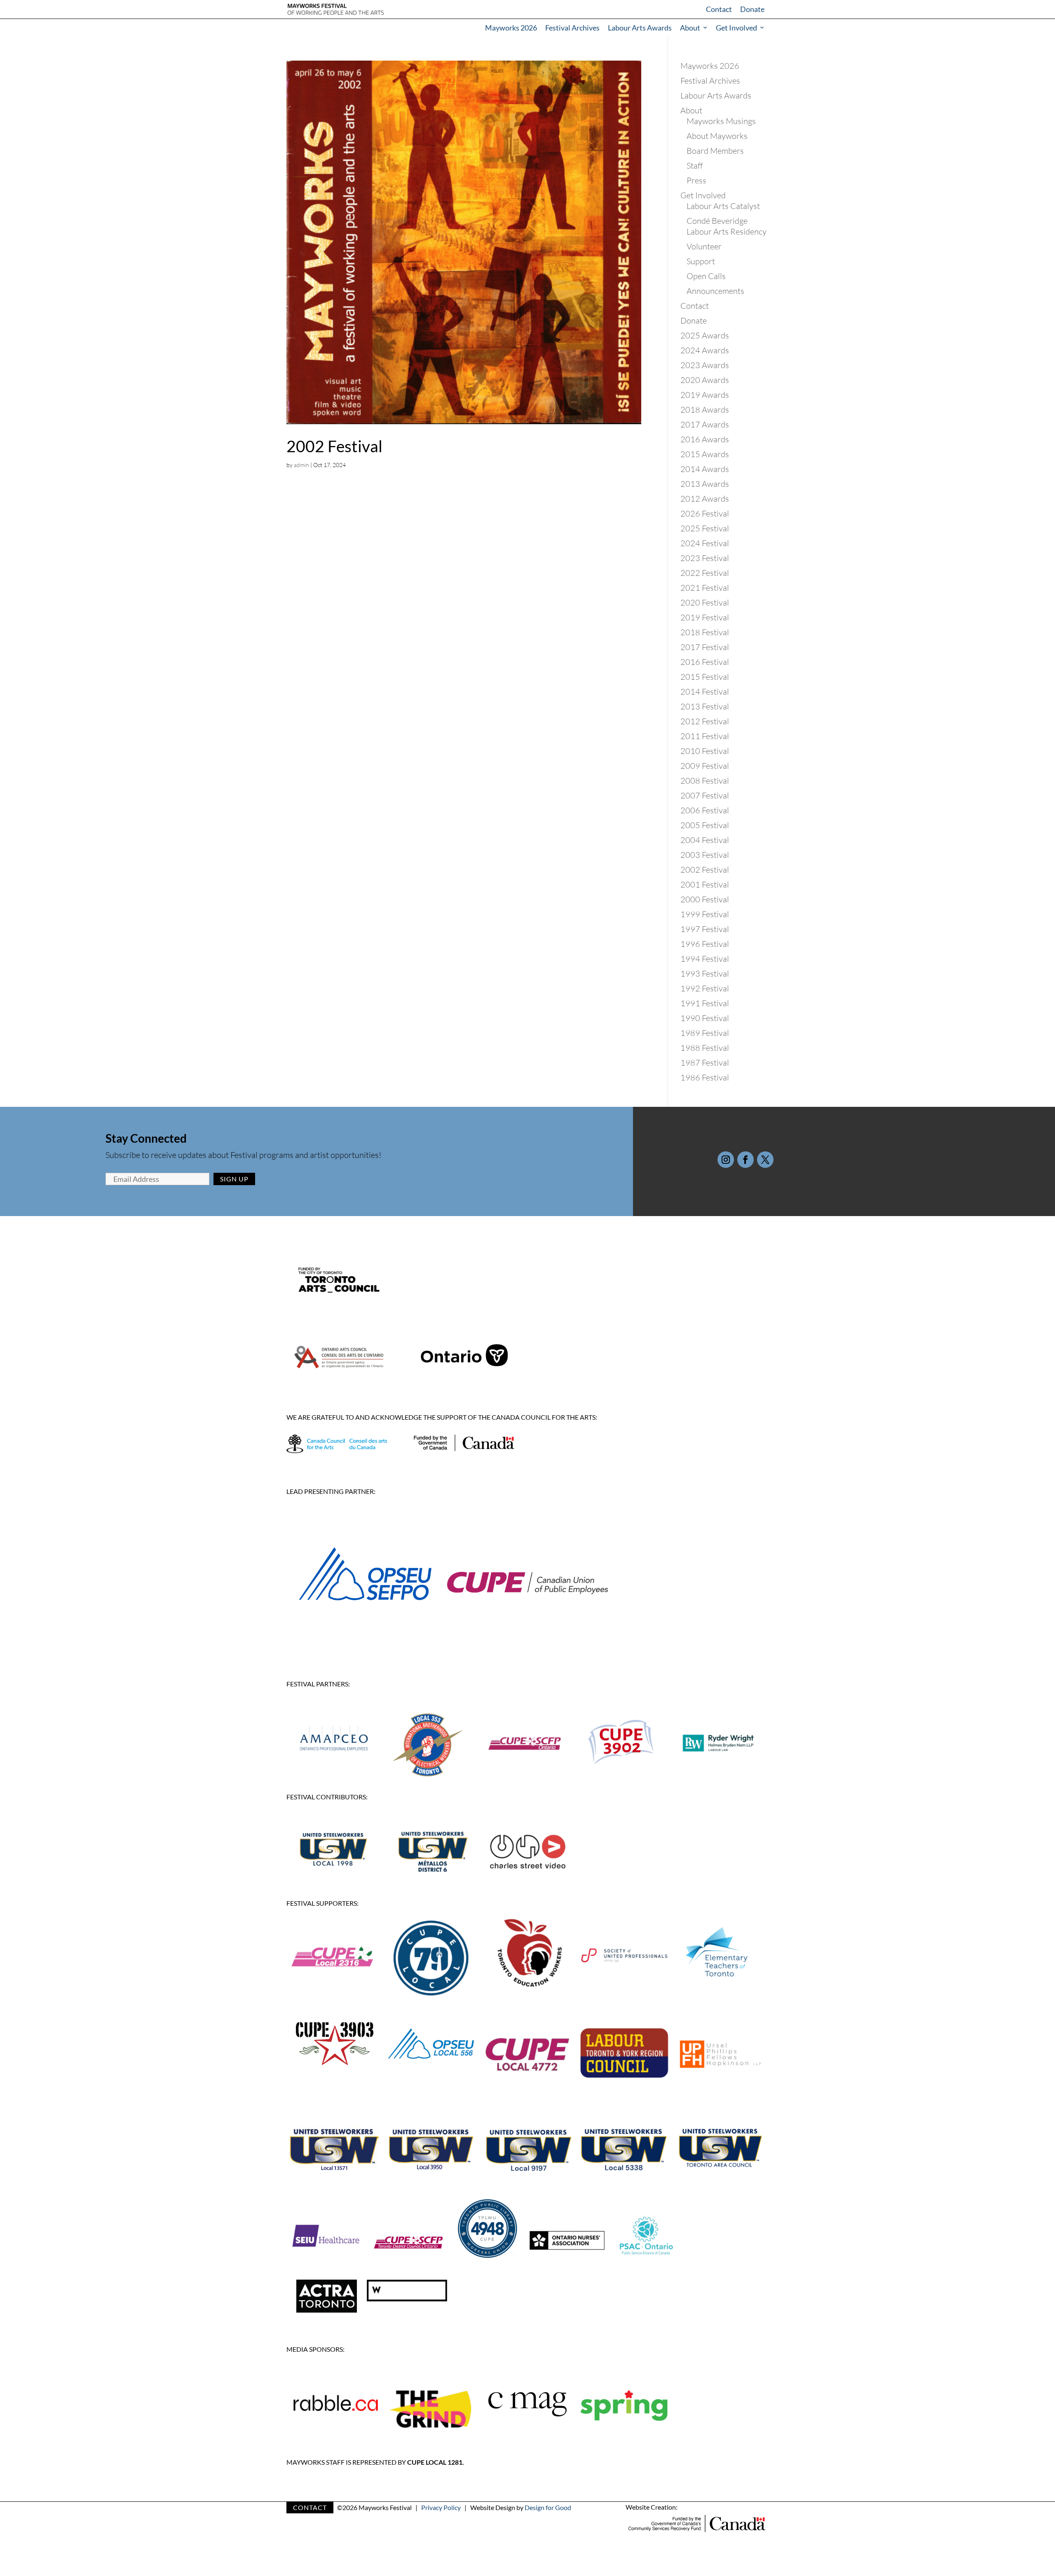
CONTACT (310, 2507)
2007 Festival (705, 795)
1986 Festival (705, 1077)
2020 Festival (705, 602)
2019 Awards (705, 395)
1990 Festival (705, 1018)
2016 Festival (705, 662)
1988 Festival (705, 1048)
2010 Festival (705, 751)
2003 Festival (705, 855)
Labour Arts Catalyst (723, 206)
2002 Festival (334, 446)
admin (301, 465)
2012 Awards (705, 499)
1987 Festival (705, 1063)
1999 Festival (705, 914)
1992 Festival (705, 988)
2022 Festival (705, 573)
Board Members (715, 151)
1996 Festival (705, 944)
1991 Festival (705, 1003)
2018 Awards (705, 410)
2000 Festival (705, 899)
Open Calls (706, 276)
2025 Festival (705, 528)
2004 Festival (705, 840)
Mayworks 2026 (511, 28)
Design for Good (548, 2507)
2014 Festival (705, 692)
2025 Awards (705, 335)
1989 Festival (705, 1033)
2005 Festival (705, 825)
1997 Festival (705, 929)
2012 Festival (705, 721)
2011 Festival (705, 736)
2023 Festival (705, 558)
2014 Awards (705, 469)
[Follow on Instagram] (726, 1160)
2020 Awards (705, 380)
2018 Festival (705, 632)
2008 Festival (705, 781)
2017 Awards (705, 424)
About (690, 28)
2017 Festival (705, 647)
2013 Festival (705, 706)
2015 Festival (705, 677)
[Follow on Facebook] (746, 1160)
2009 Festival (705, 766)
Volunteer (704, 246)
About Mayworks (717, 136)
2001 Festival (705, 884)
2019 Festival (705, 617)
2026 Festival (705, 513)
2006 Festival (705, 810)
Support (701, 261)
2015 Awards (705, 454)
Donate (752, 9)
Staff (695, 166)
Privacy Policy (441, 2507)
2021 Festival (705, 588)
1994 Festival (705, 959)
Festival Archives (572, 28)
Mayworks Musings (721, 121)
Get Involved (736, 28)
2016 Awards (705, 439)
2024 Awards (705, 350)
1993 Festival (705, 973)
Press (696, 180)
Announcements (715, 291)
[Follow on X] (765, 1160)
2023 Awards (705, 365)
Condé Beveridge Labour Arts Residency (727, 226)
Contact (719, 9)
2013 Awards (705, 484)
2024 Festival (705, 543)
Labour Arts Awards (640, 28)
